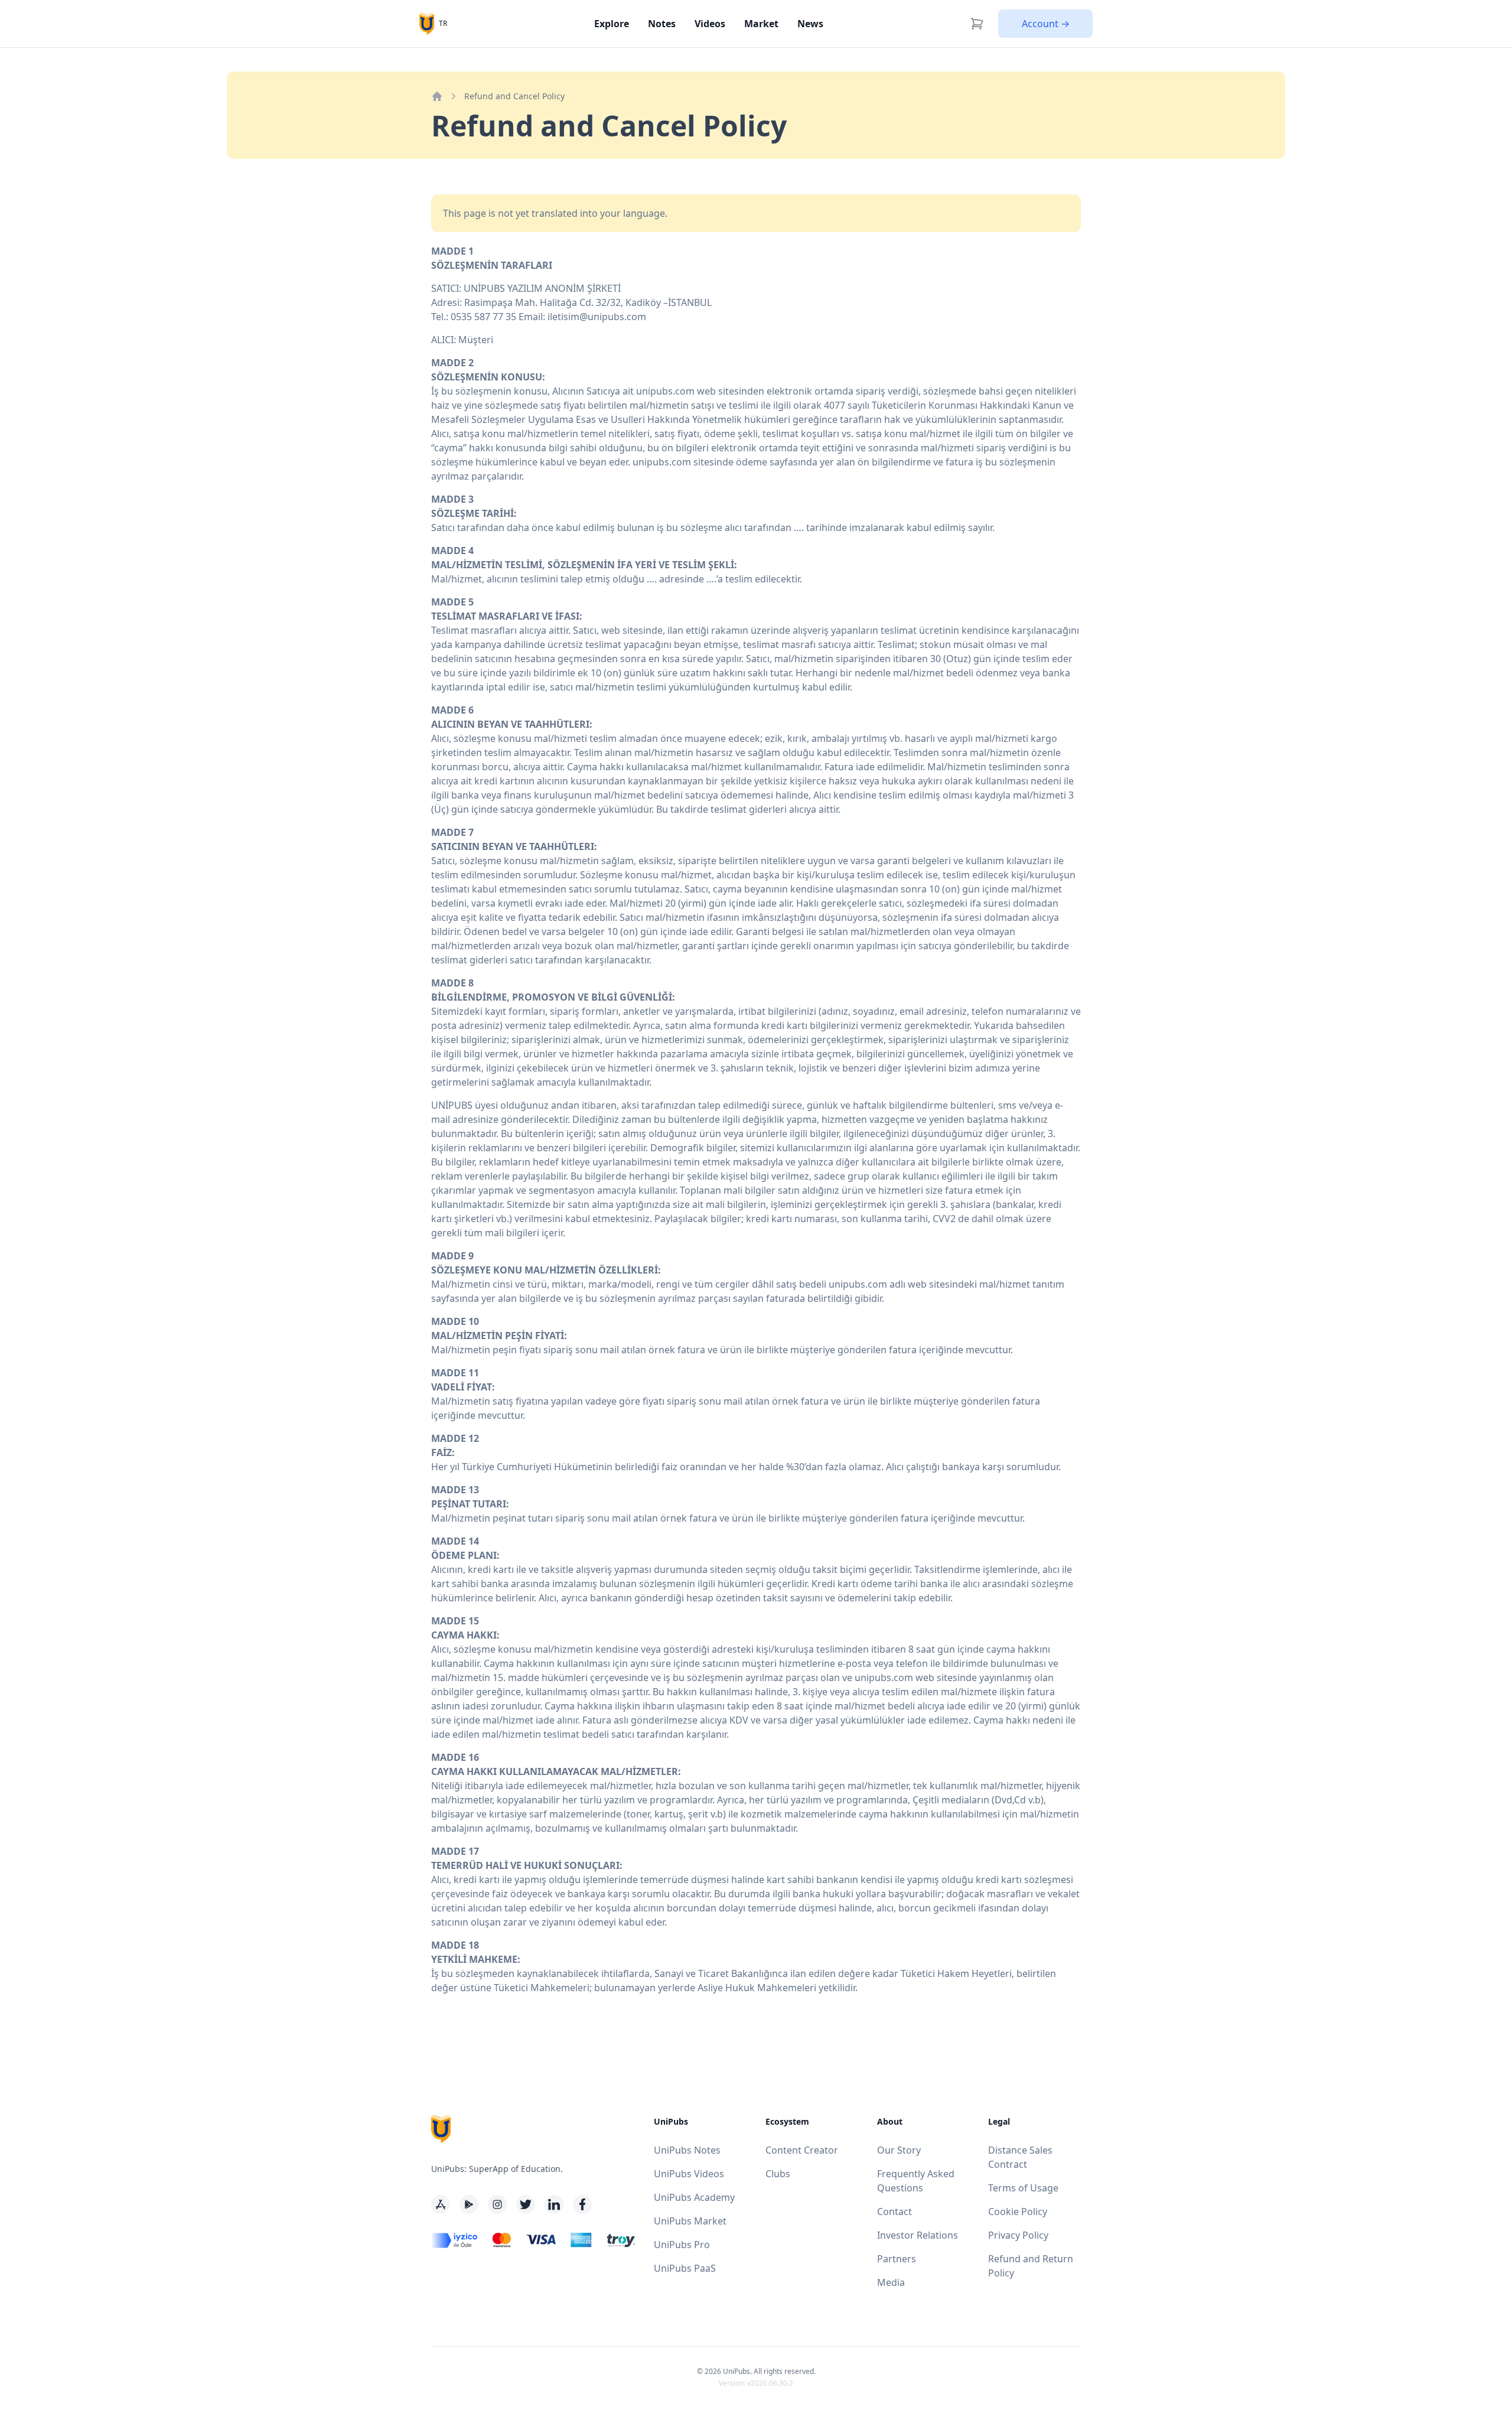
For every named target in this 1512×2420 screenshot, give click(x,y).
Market (761, 24)
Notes (662, 24)
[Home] (437, 96)
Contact (895, 2211)
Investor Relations (918, 2235)
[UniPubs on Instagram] (497, 2204)
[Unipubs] (427, 23)
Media (891, 2282)
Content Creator (802, 2150)
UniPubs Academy (694, 2197)
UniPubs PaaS (685, 2268)
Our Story (899, 2150)
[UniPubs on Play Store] (469, 2204)
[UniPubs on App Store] (441, 2204)
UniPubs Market (690, 2221)
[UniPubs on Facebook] (582, 2204)
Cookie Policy (1018, 2211)
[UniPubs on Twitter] (526, 2204)
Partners (897, 2259)
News (810, 24)
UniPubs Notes (687, 2150)
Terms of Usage (1023, 2188)
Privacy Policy (1018, 2235)
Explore (612, 24)
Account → (1046, 24)
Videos (710, 24)
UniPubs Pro (682, 2245)
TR (443, 23)
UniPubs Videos (689, 2174)
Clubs (778, 2174)
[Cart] (977, 24)
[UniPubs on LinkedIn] (554, 2204)
